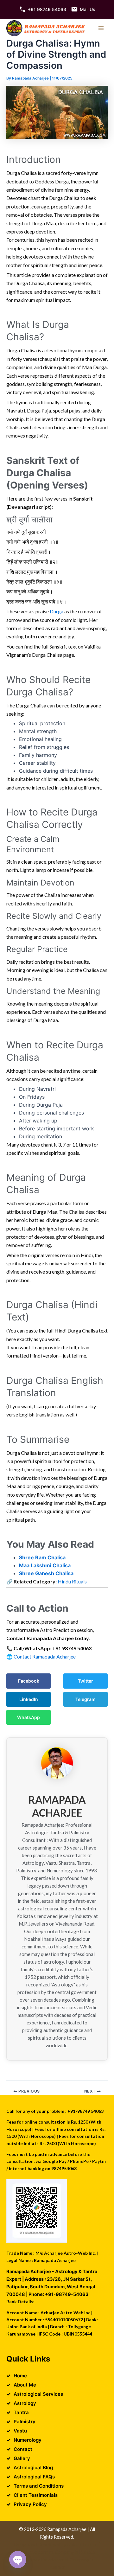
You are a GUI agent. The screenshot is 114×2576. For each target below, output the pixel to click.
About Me (25, 2385)
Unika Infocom (82, 2544)
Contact (23, 2449)
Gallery (22, 2458)
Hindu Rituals (72, 1581)
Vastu (20, 2431)
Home (20, 2376)
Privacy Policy (30, 2504)
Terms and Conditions (39, 2486)
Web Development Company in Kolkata (55, 2552)
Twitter (85, 1681)
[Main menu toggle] (101, 28)
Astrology (25, 2403)
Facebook (29, 1681)
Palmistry (25, 2422)
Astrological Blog (33, 2467)
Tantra (21, 2412)
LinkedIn (29, 1699)
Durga (56, 611)
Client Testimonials (36, 2495)
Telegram (85, 1699)
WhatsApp (28, 1717)
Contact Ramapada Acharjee (45, 1656)
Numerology (28, 2440)
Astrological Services (38, 2394)
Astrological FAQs (34, 2477)
